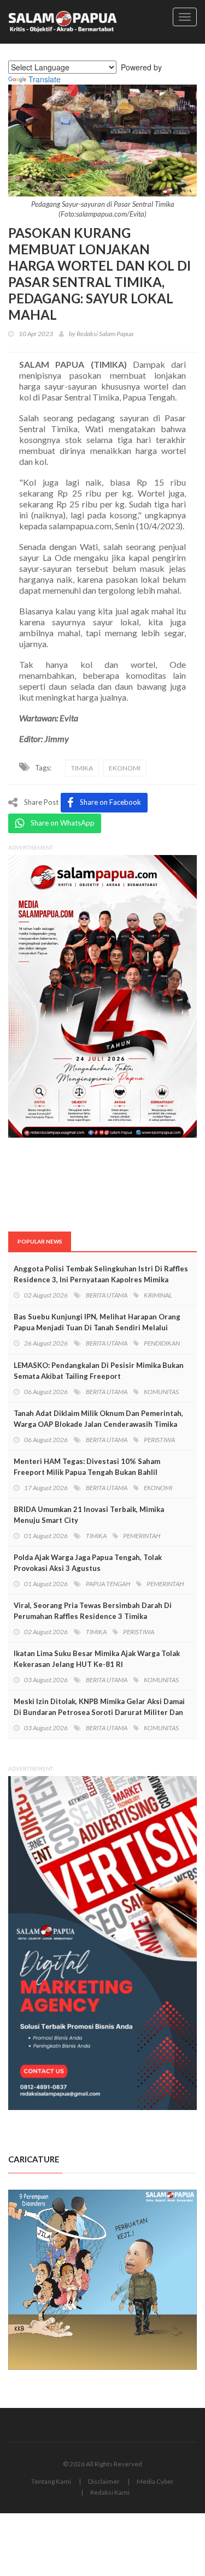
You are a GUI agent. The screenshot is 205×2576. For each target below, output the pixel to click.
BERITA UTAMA (107, 1295)
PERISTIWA (159, 1440)
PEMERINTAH (142, 1536)
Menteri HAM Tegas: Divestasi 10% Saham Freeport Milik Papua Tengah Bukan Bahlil (87, 1467)
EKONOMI (125, 768)
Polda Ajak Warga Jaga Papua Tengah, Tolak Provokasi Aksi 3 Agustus (88, 1563)
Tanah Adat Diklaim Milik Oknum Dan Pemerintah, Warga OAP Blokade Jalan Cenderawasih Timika (98, 1419)
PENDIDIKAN (162, 1343)
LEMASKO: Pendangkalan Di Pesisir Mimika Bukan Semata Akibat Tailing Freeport (99, 1371)
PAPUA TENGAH (108, 1584)
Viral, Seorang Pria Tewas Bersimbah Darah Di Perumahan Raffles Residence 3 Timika (93, 1611)
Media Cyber (155, 2481)
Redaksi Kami (110, 2492)
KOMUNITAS (161, 1392)
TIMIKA (82, 768)
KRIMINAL (158, 1295)
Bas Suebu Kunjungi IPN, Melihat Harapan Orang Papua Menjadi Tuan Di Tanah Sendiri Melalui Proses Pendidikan (97, 1328)
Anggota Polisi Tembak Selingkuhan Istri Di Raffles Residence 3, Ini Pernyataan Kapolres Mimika (101, 1274)
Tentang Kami (51, 2481)
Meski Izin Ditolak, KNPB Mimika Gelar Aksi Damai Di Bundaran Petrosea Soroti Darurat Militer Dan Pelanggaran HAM (99, 1712)
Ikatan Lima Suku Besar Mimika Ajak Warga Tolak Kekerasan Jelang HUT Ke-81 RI (97, 1659)
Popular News (40, 1241)
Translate (45, 79)
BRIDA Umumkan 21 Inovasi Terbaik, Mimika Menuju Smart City (89, 1515)
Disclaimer (104, 2481)
